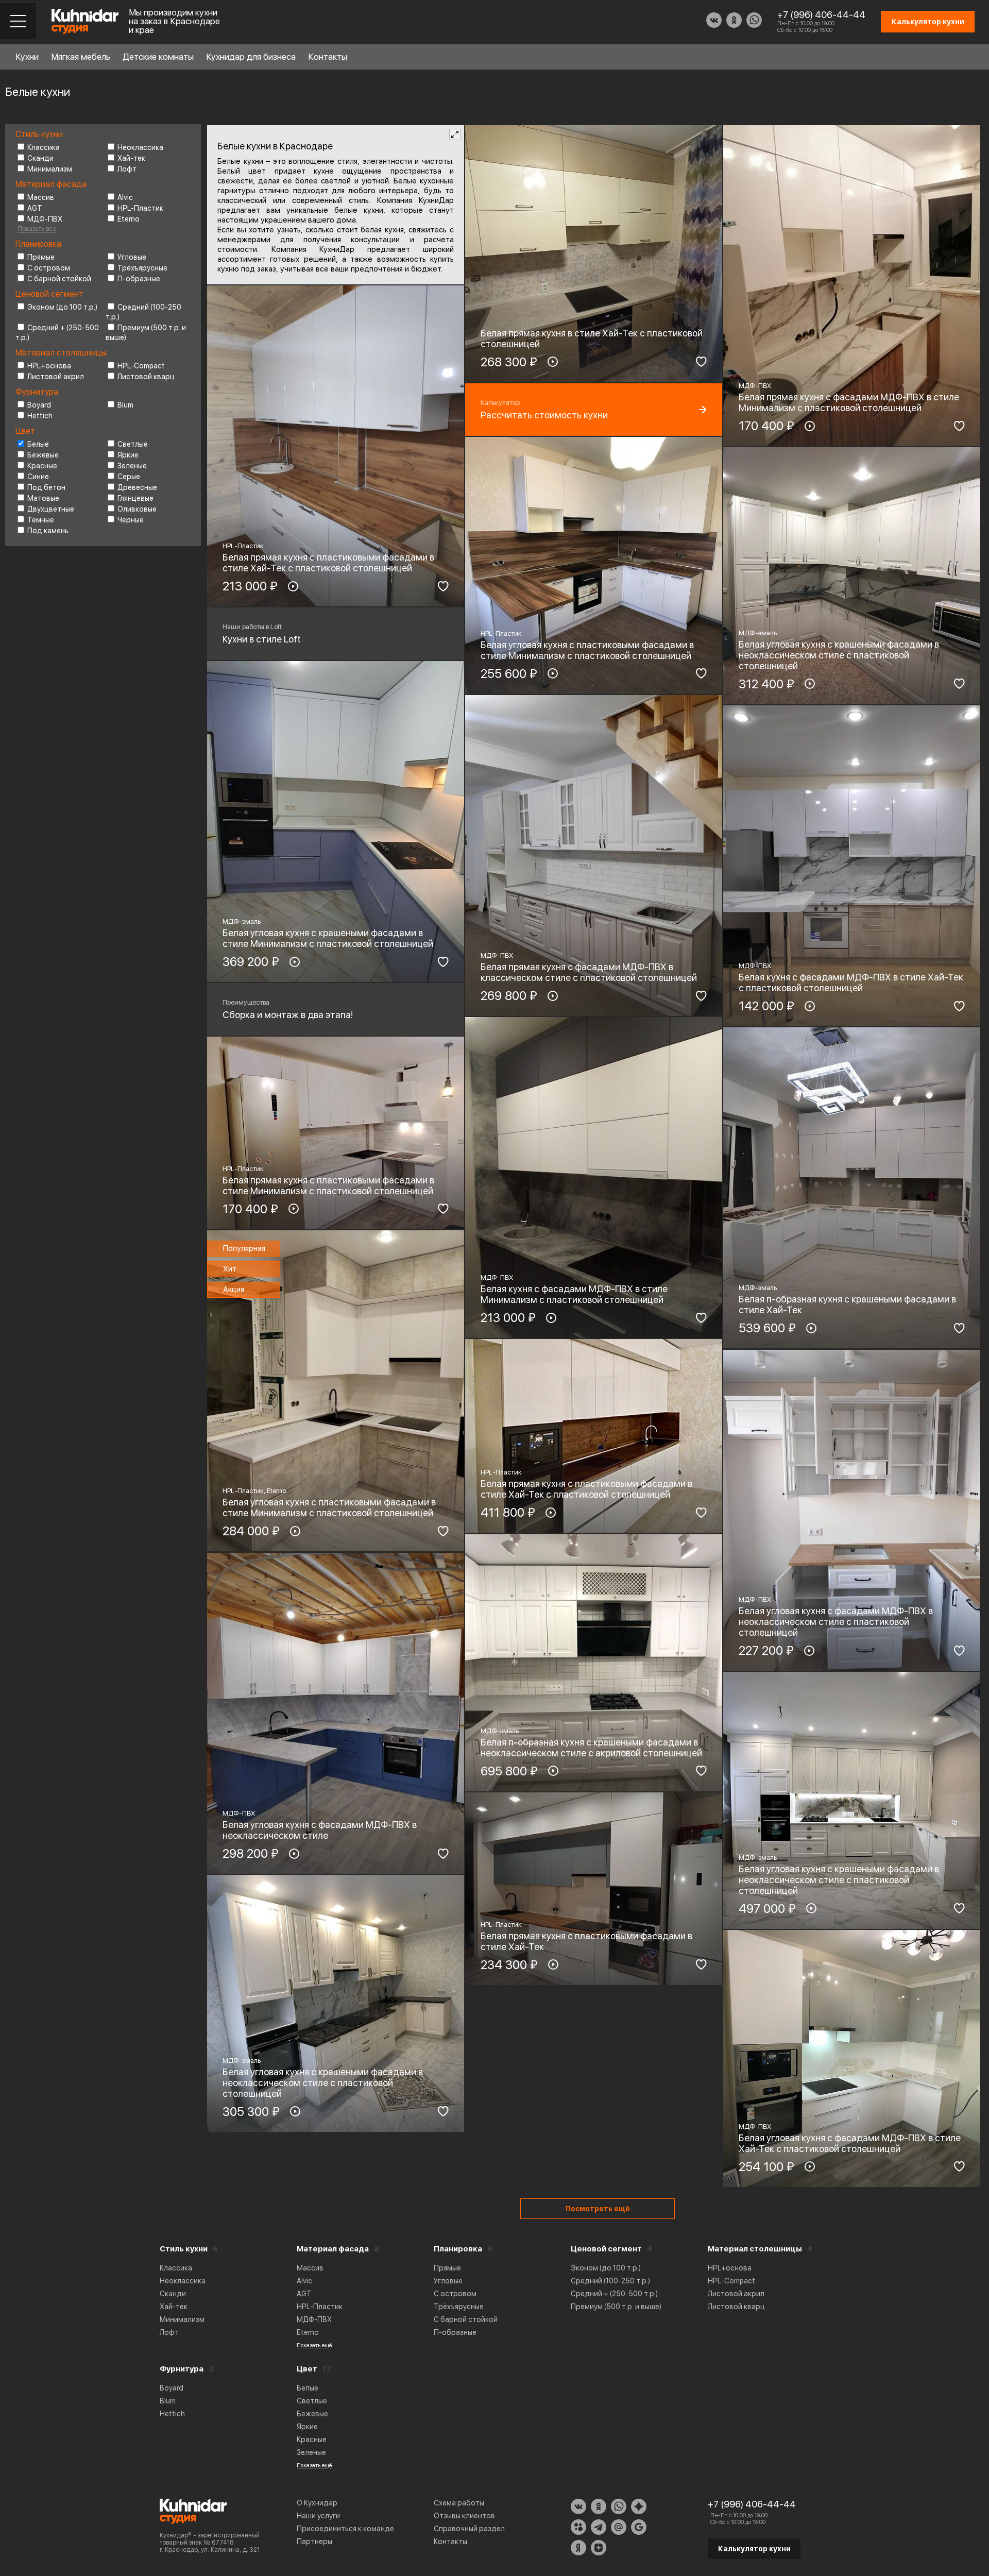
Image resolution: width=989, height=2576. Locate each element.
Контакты (328, 57)
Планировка (458, 2249)
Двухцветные (51, 509)
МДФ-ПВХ (45, 219)
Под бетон (46, 487)
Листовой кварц (146, 377)
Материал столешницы (755, 2249)
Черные (131, 520)
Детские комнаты (158, 57)
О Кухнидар (317, 2503)
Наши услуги (318, 2516)
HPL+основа (49, 366)
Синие (38, 477)
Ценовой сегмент (606, 2249)
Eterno (129, 219)
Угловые (132, 257)
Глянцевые (135, 498)
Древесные (137, 487)
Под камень (48, 531)
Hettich (40, 416)
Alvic (125, 197)
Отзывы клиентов (464, 2516)
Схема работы (459, 2503)
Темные (41, 520)
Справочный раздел (469, 2529)
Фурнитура (182, 2369)
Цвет (307, 2369)
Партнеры (314, 2541)
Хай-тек (131, 158)
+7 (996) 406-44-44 (821, 15)
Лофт (127, 169)
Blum (125, 405)
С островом (49, 268)
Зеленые (132, 466)
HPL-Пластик (140, 208)
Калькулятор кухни (754, 2549)
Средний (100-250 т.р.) (610, 2281)
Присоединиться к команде (345, 2529)
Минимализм (50, 169)
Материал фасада (333, 2249)
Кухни (27, 57)
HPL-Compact (141, 366)
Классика (44, 147)
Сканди (40, 158)
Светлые (133, 444)
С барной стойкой (59, 279)
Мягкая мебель (81, 57)
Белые (38, 444)
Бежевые (43, 455)
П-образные (139, 279)
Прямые (41, 257)
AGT (35, 208)
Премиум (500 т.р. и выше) (616, 2307)
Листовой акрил (56, 377)
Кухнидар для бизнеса (251, 57)
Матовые (43, 498)
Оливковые (137, 509)
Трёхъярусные (142, 268)
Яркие (128, 455)
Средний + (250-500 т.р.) (614, 2294)
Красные (42, 466)
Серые (129, 477)
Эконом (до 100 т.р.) (62, 307)
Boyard (39, 405)
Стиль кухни (184, 2249)
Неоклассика (140, 147)
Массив (41, 197)
